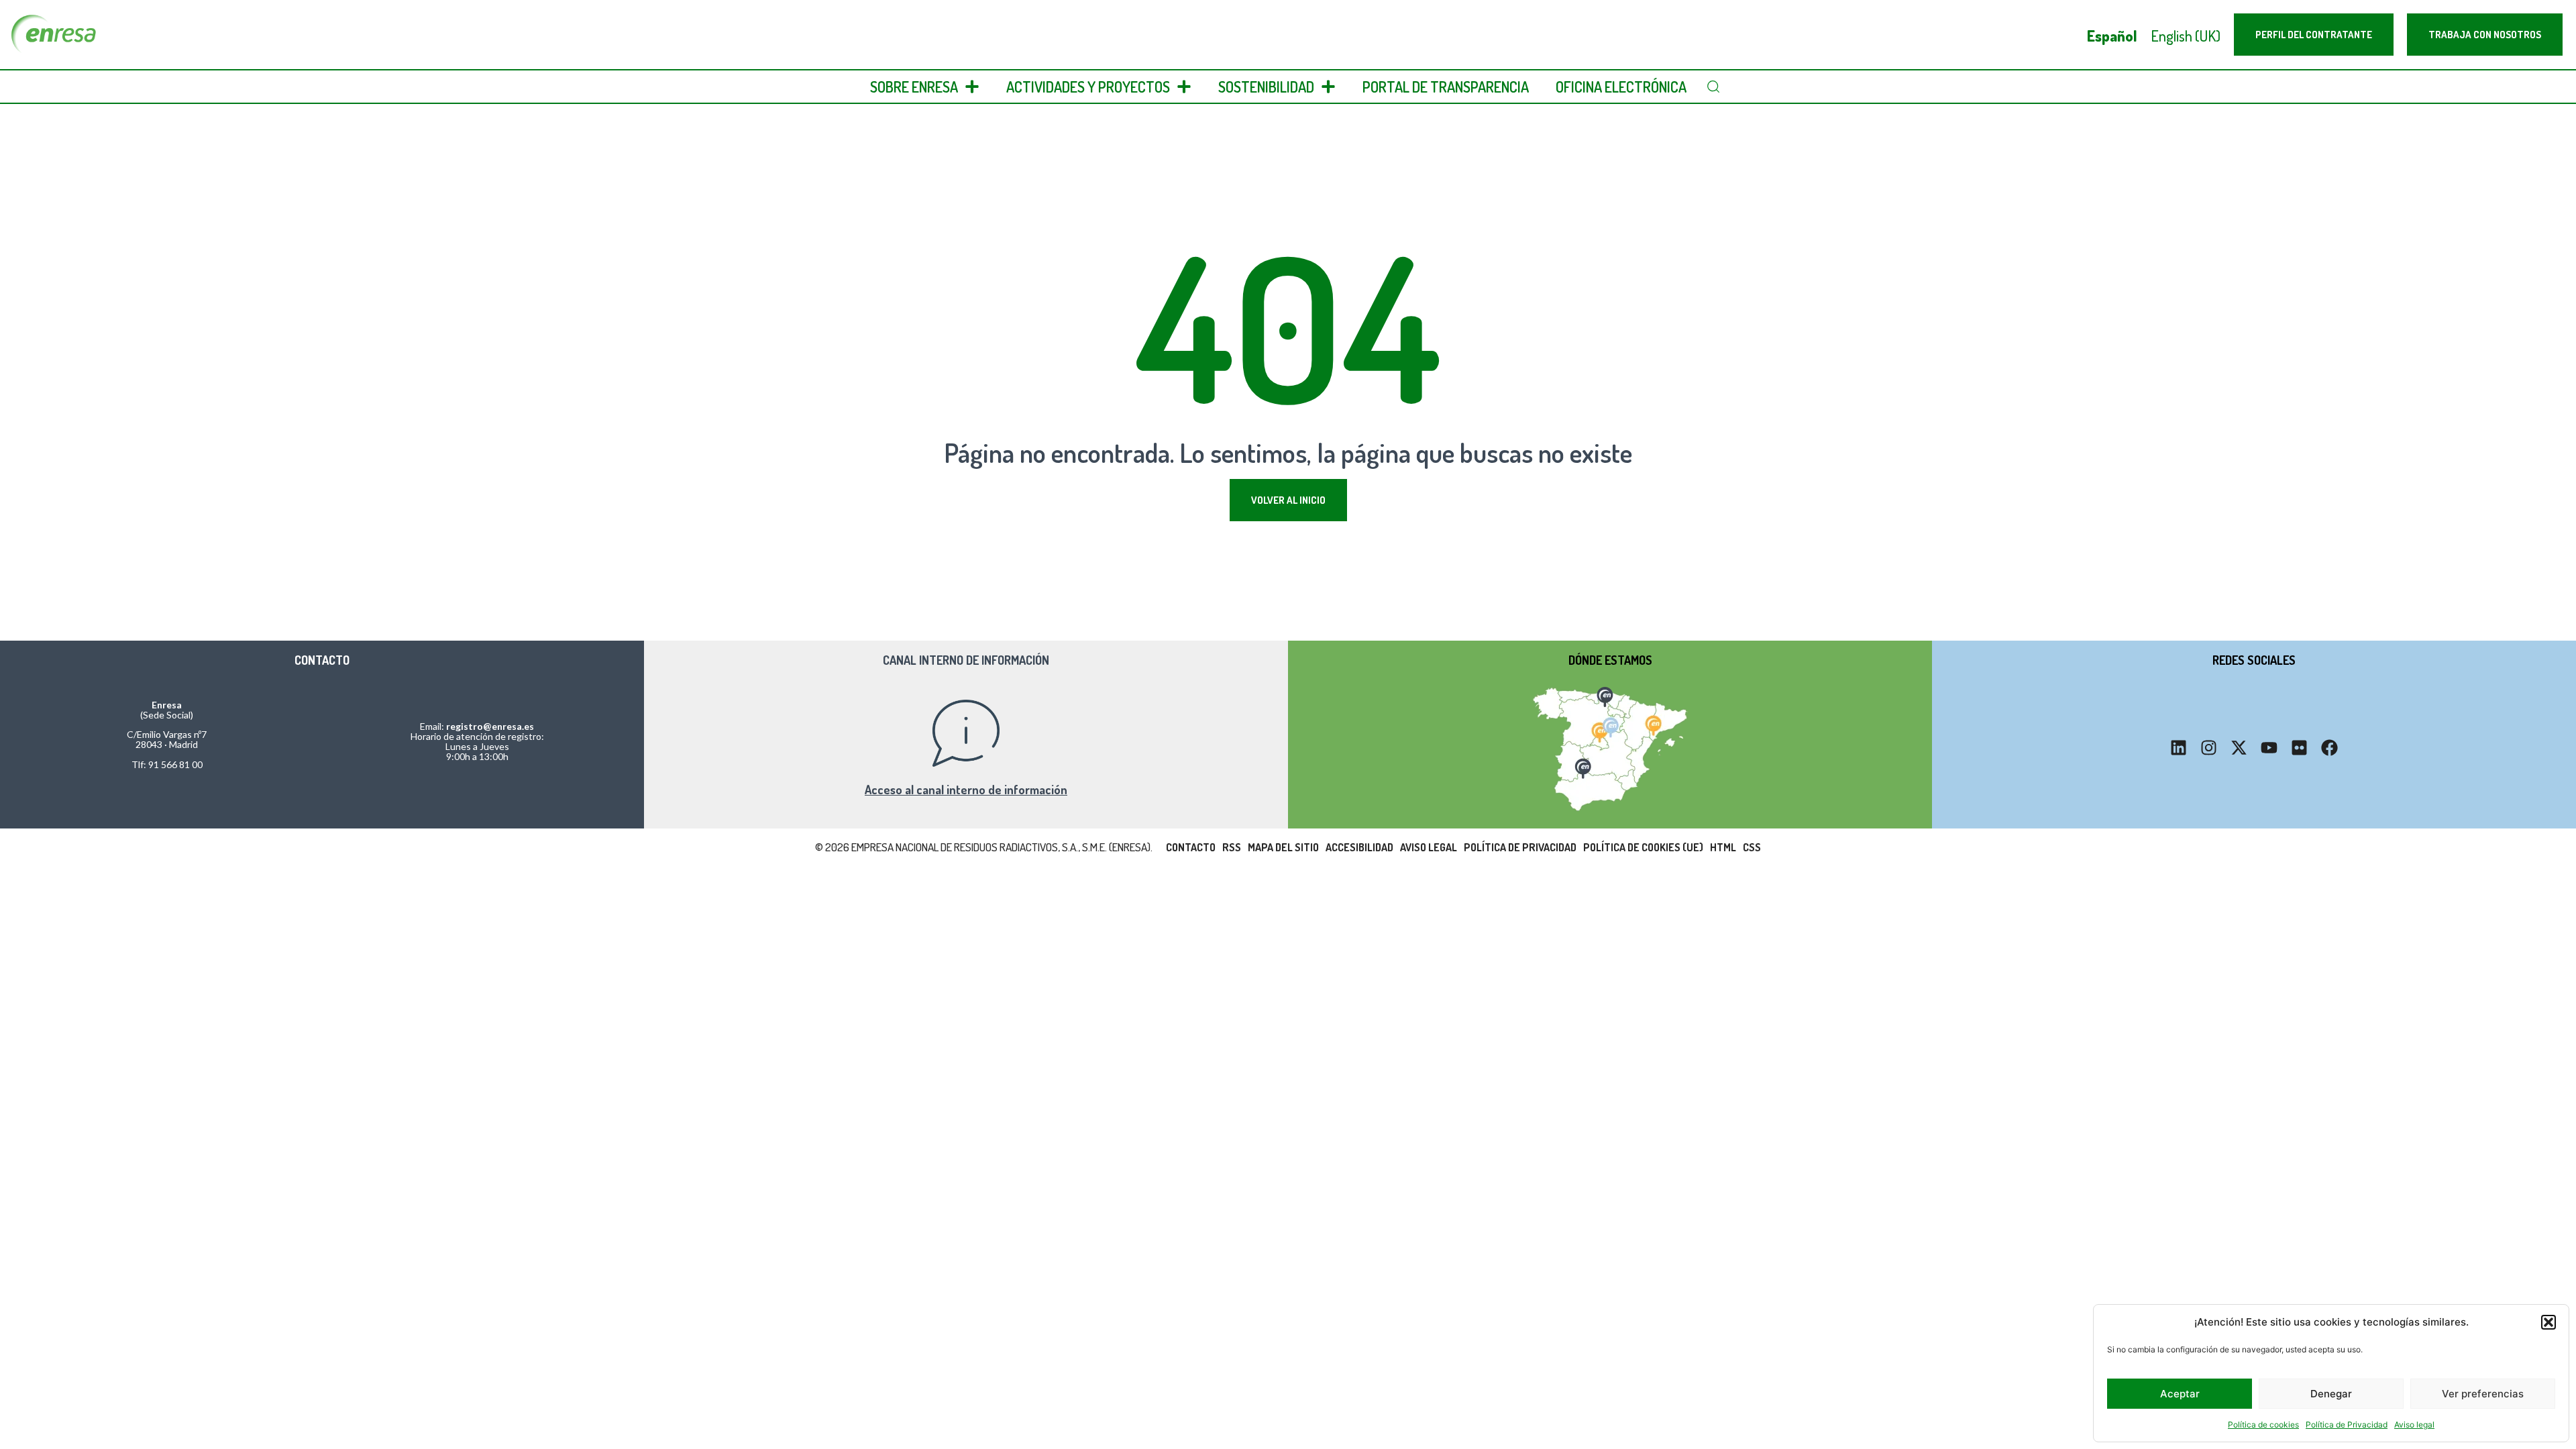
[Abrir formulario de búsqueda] (1713, 87)
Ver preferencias (2483, 1394)
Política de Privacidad (2347, 1425)
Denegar (2331, 1394)
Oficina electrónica (1621, 87)
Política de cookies (2263, 1425)
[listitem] (1604, 695)
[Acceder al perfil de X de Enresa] (2239, 748)
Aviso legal (2414, 1425)
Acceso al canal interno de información (966, 790)
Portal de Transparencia (1446, 87)
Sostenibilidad (1266, 87)
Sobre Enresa (914, 87)
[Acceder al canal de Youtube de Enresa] (2269, 748)
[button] (2548, 1322)
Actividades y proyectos (1088, 87)
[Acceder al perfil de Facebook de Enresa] (2329, 748)
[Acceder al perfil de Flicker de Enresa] (2299, 748)
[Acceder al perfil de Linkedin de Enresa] (2179, 748)
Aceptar (2180, 1394)
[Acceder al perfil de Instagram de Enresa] (2209, 748)
